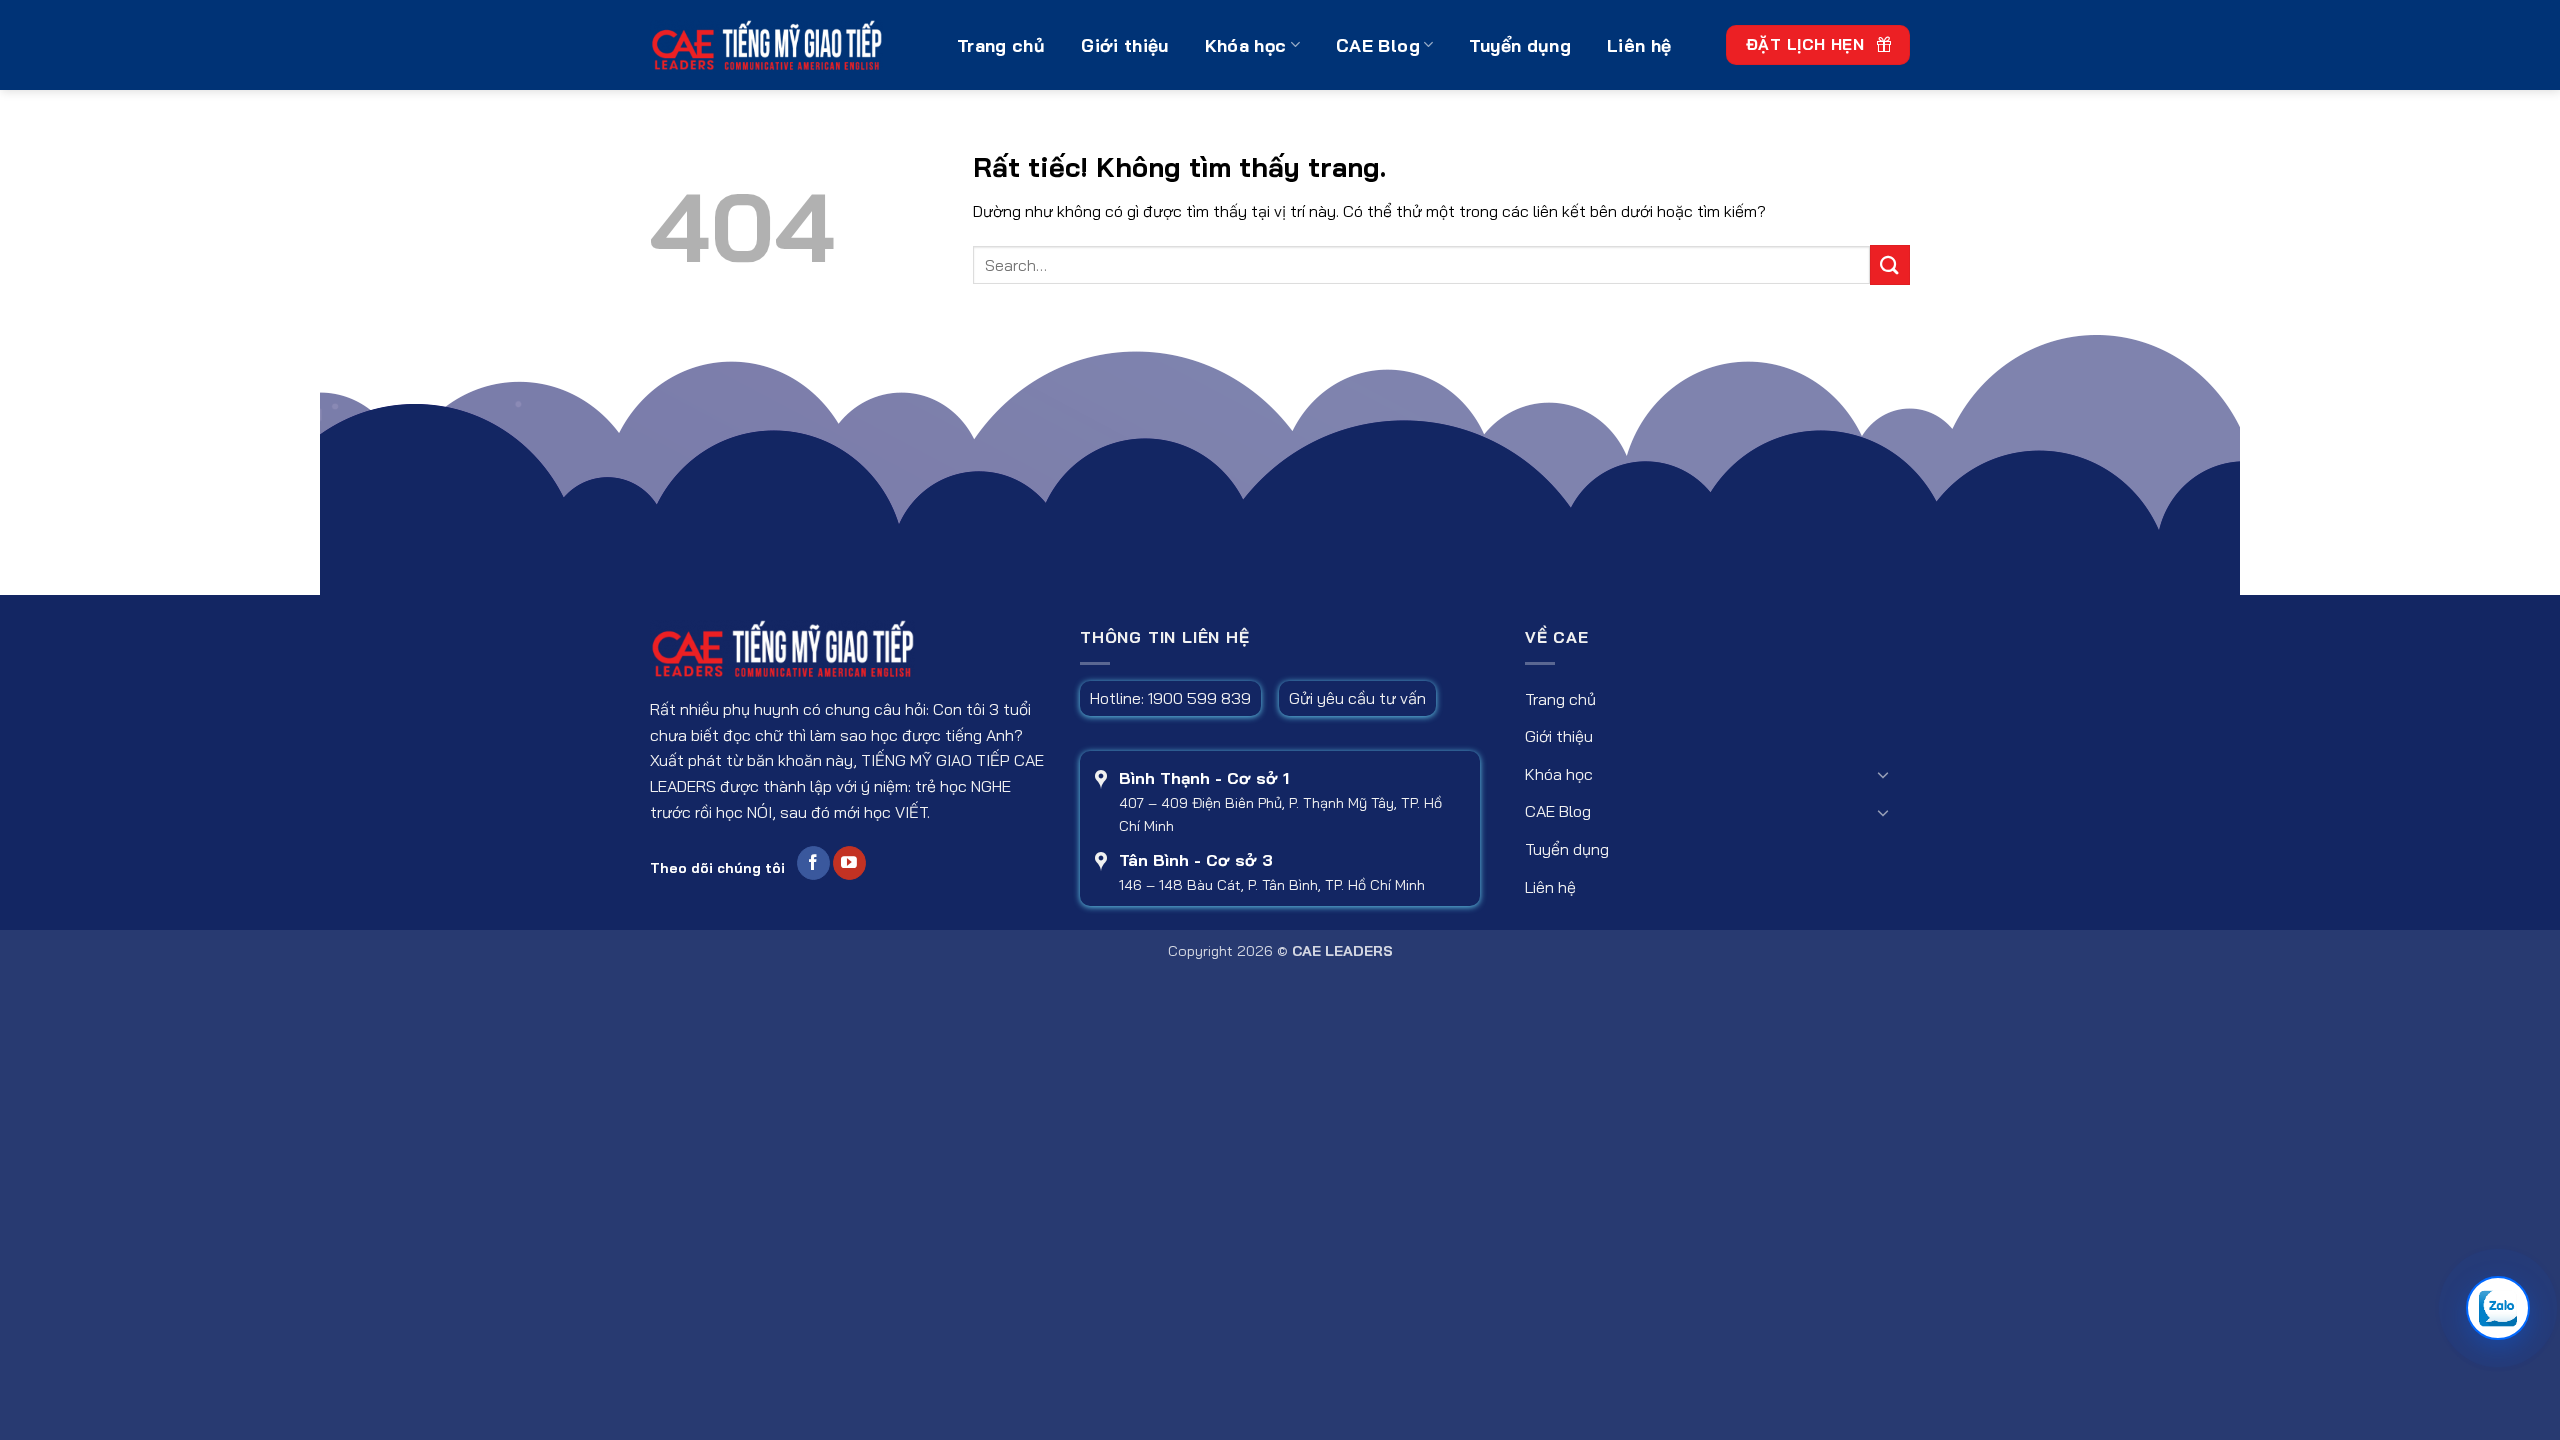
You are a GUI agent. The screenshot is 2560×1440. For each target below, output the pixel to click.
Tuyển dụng (1520, 45)
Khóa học (1246, 45)
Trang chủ (1001, 45)
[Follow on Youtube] (849, 863)
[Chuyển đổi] (1883, 774)
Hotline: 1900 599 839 (1170, 698)
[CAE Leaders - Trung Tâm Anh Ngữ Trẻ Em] (788, 45)
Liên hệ (1639, 45)
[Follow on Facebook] (813, 863)
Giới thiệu (1125, 45)
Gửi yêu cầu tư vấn (1357, 698)
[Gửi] (1890, 264)
